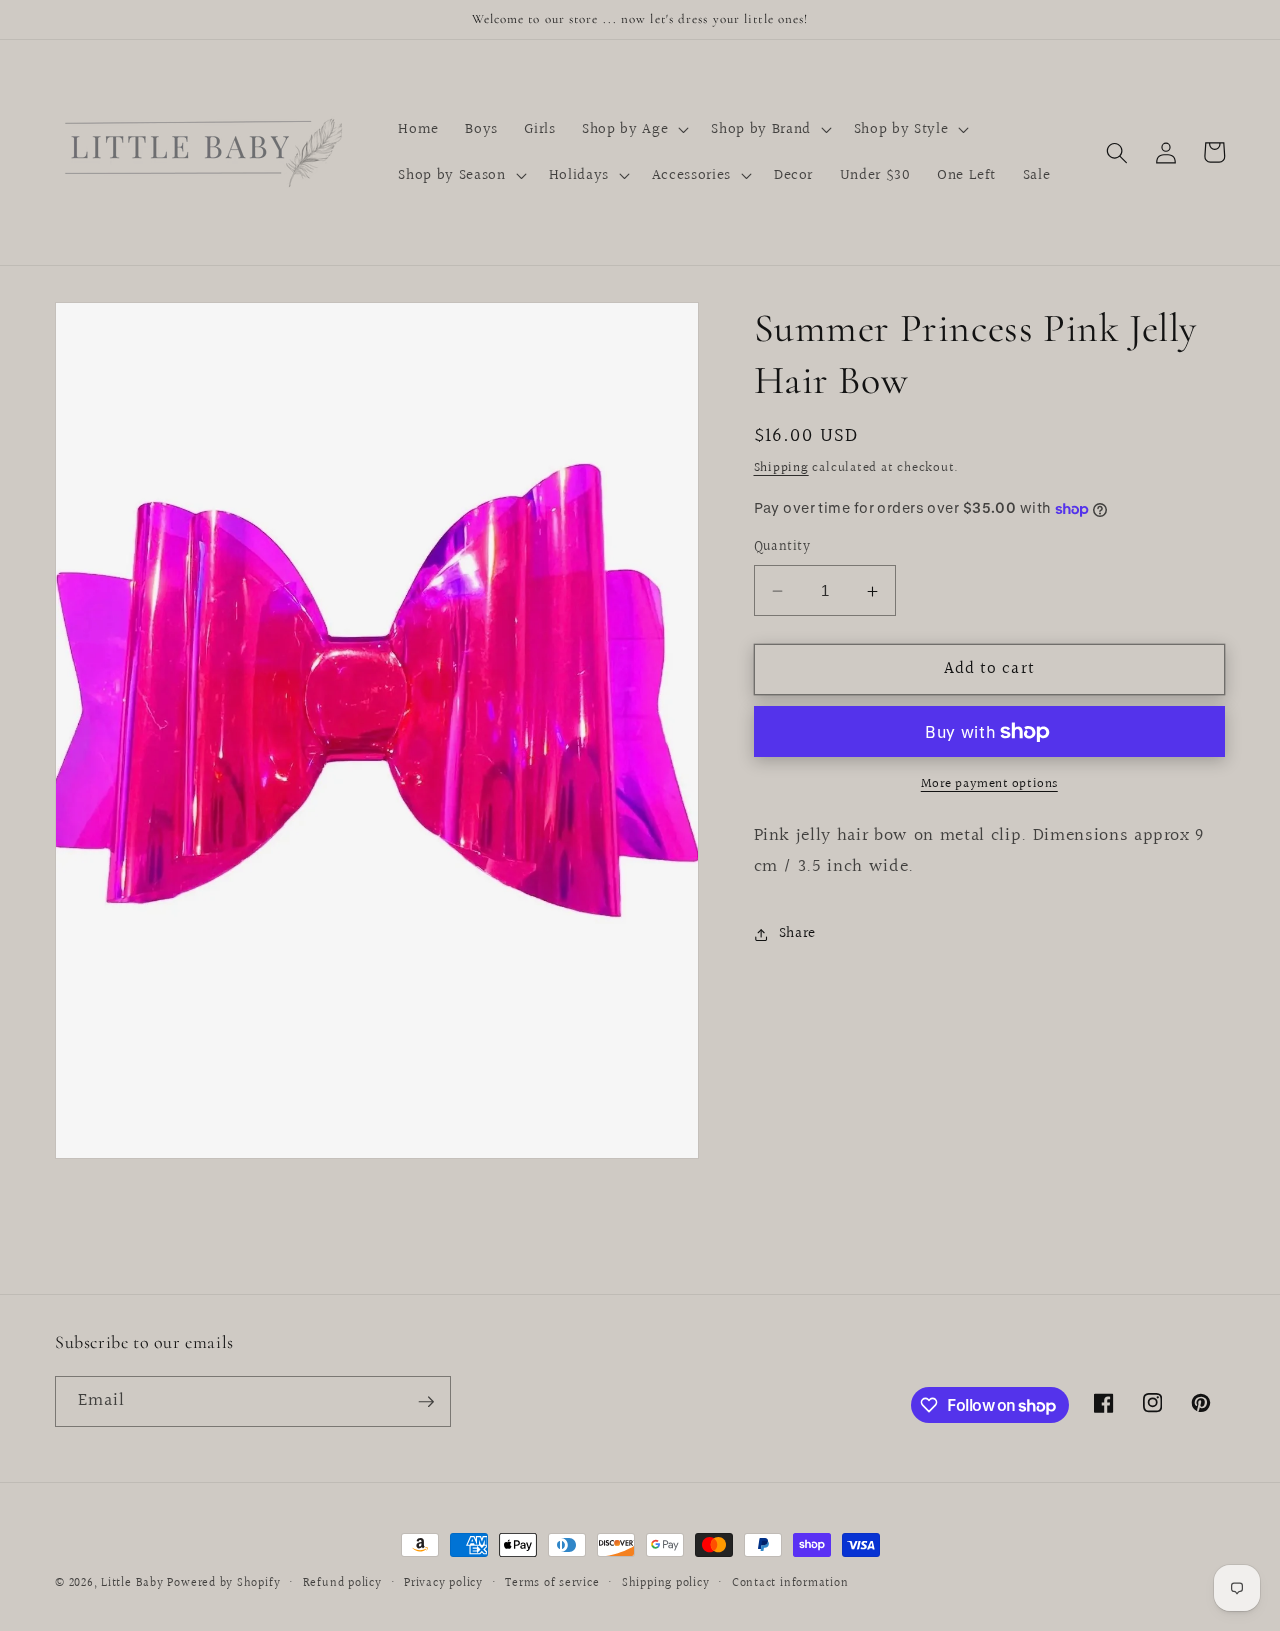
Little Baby (132, 1583)
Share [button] (797, 934)
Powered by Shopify (223, 1583)
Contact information (790, 1583)
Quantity (782, 548)
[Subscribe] (426, 1402)
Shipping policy (666, 1583)
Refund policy (342, 1583)
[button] (633, 130)
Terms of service (552, 1583)
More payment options (989, 784)
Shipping (781, 468)
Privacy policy (443, 1583)
